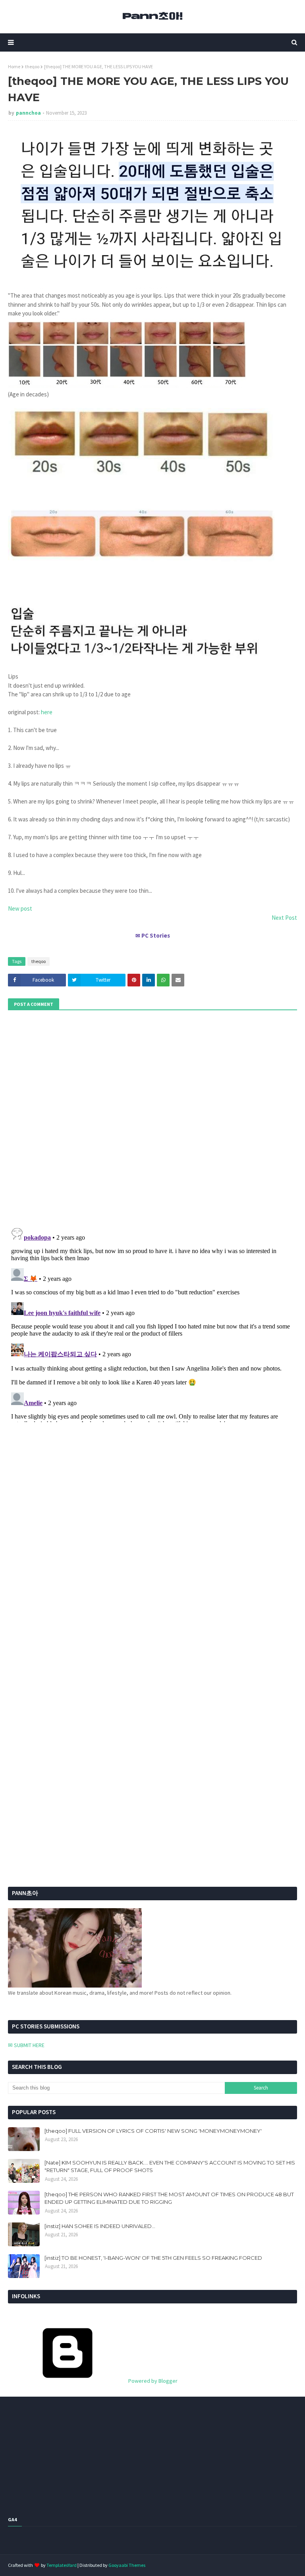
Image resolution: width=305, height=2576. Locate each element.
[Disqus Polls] (152, 1117)
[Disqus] (152, 1323)
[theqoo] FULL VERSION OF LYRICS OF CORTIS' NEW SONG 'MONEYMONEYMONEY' (153, 2131)
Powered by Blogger (152, 2381)
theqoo (32, 66)
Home (14, 66)
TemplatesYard (62, 2565)
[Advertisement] (58, 1701)
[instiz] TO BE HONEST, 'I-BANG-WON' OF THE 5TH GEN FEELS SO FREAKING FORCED (153, 2258)
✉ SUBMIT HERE (26, 2045)
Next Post (284, 918)
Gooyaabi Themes (127, 2565)
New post (20, 908)
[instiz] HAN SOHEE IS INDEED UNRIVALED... (100, 2226)
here (47, 712)
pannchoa (28, 113)
